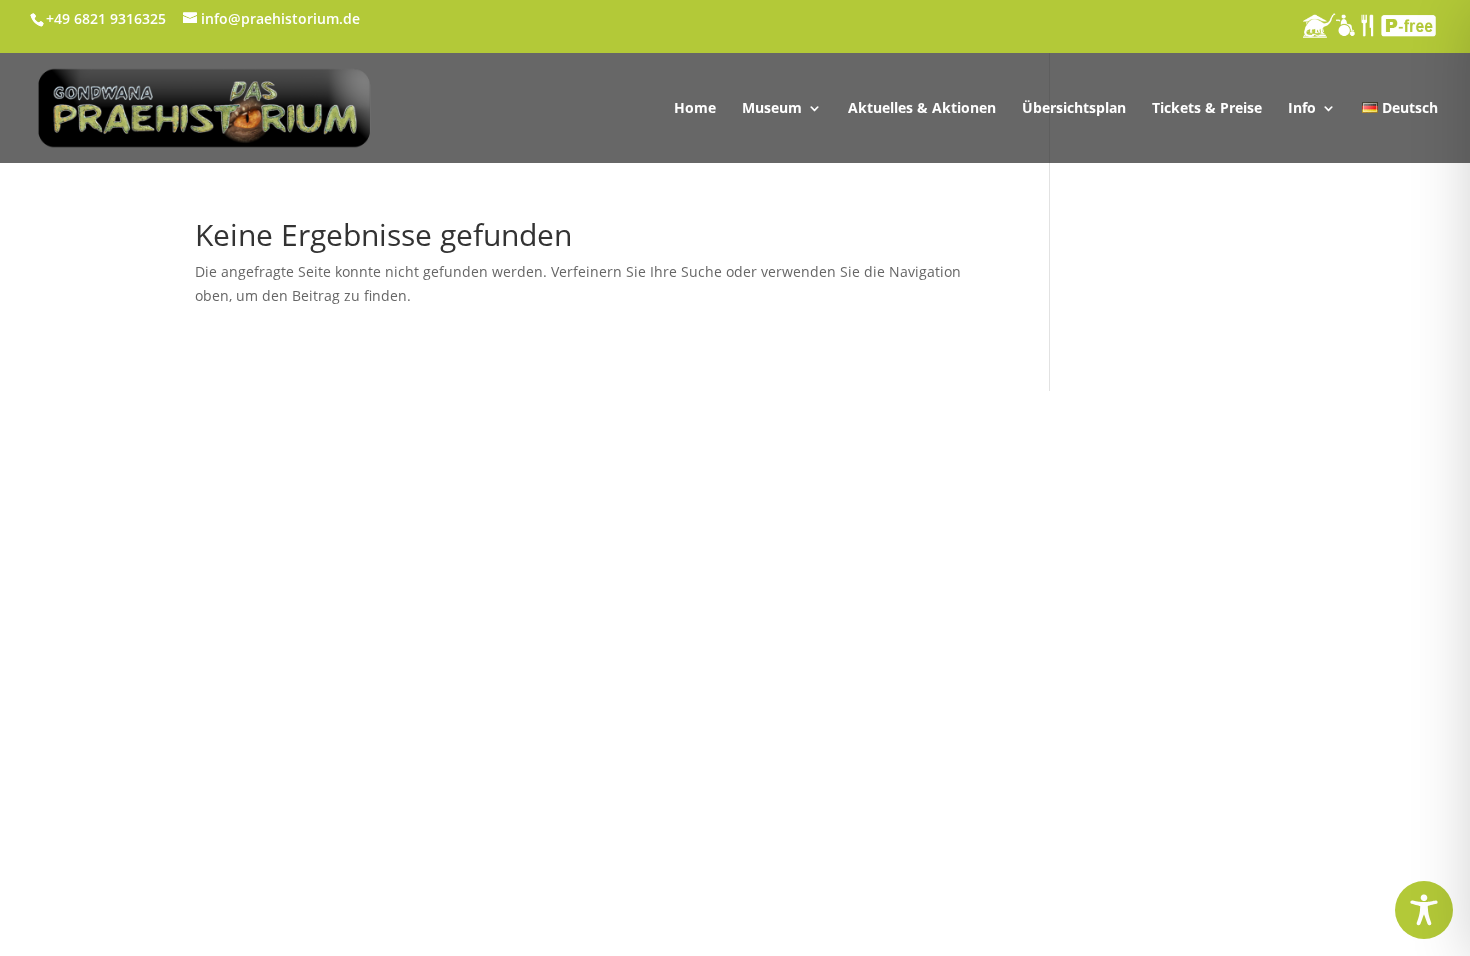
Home (695, 109)
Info (1302, 109)
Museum (772, 109)
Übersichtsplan (1074, 109)
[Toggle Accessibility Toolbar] (1424, 910)
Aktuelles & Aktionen (922, 109)
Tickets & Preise (1207, 109)
